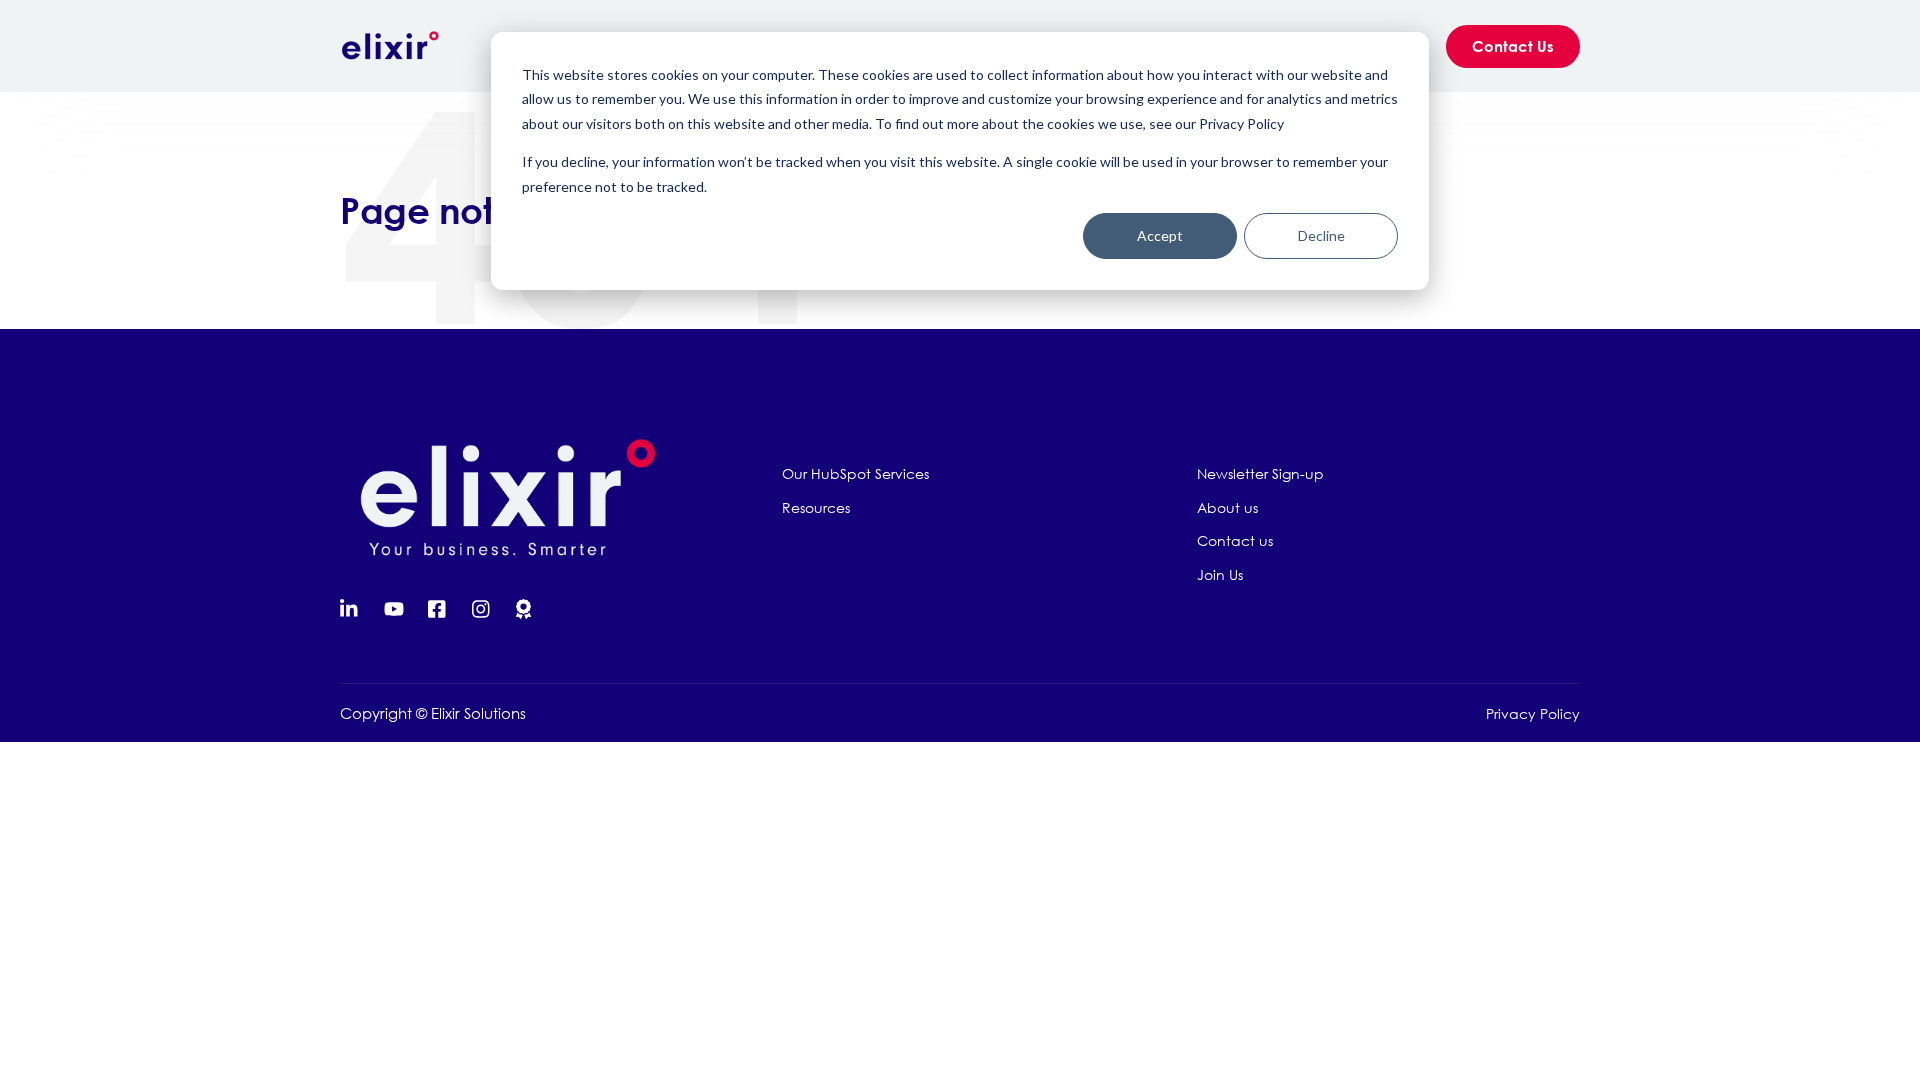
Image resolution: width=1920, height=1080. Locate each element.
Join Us (1220, 574)
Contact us (1235, 540)
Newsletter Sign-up (1260, 473)
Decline (1321, 235)
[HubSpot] (526, 609)
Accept (1160, 235)
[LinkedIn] (350, 609)
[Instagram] (482, 609)
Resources (816, 507)
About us (1227, 507)
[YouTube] (394, 609)
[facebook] (438, 609)
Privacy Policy (1533, 713)
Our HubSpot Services (855, 473)
